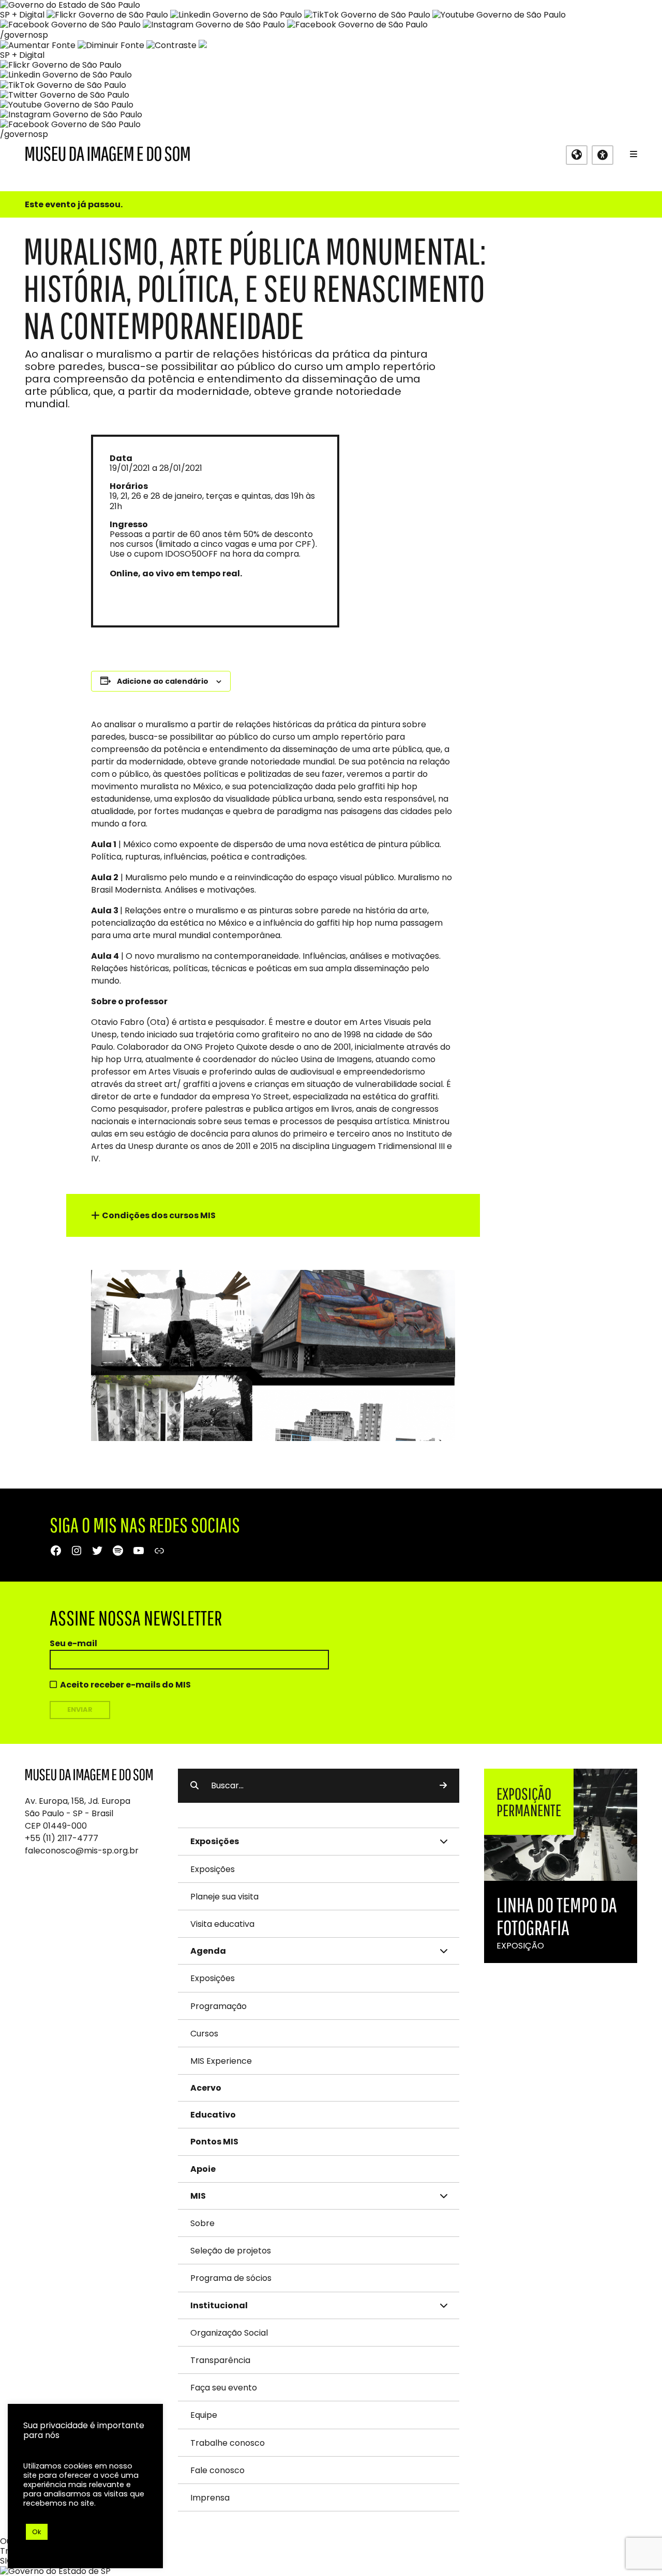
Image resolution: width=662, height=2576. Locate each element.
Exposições (213, 1869)
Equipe (204, 2415)
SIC (6, 2561)
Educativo (213, 2115)
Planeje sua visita (224, 1897)
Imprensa (210, 2498)
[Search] (443, 1786)
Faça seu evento (224, 2388)
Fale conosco (217, 2470)
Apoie (203, 2169)
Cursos (204, 2034)
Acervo (206, 2088)
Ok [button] (37, 2532)
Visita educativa (222, 1924)
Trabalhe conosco (228, 2443)
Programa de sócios (231, 2278)
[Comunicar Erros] (203, 45)
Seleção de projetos (231, 2251)
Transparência (220, 2360)
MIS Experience (221, 2061)
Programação (219, 2006)
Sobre (202, 2223)
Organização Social (229, 2333)
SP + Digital (22, 15)
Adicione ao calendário (163, 681)
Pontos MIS (214, 2142)
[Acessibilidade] (603, 155)
